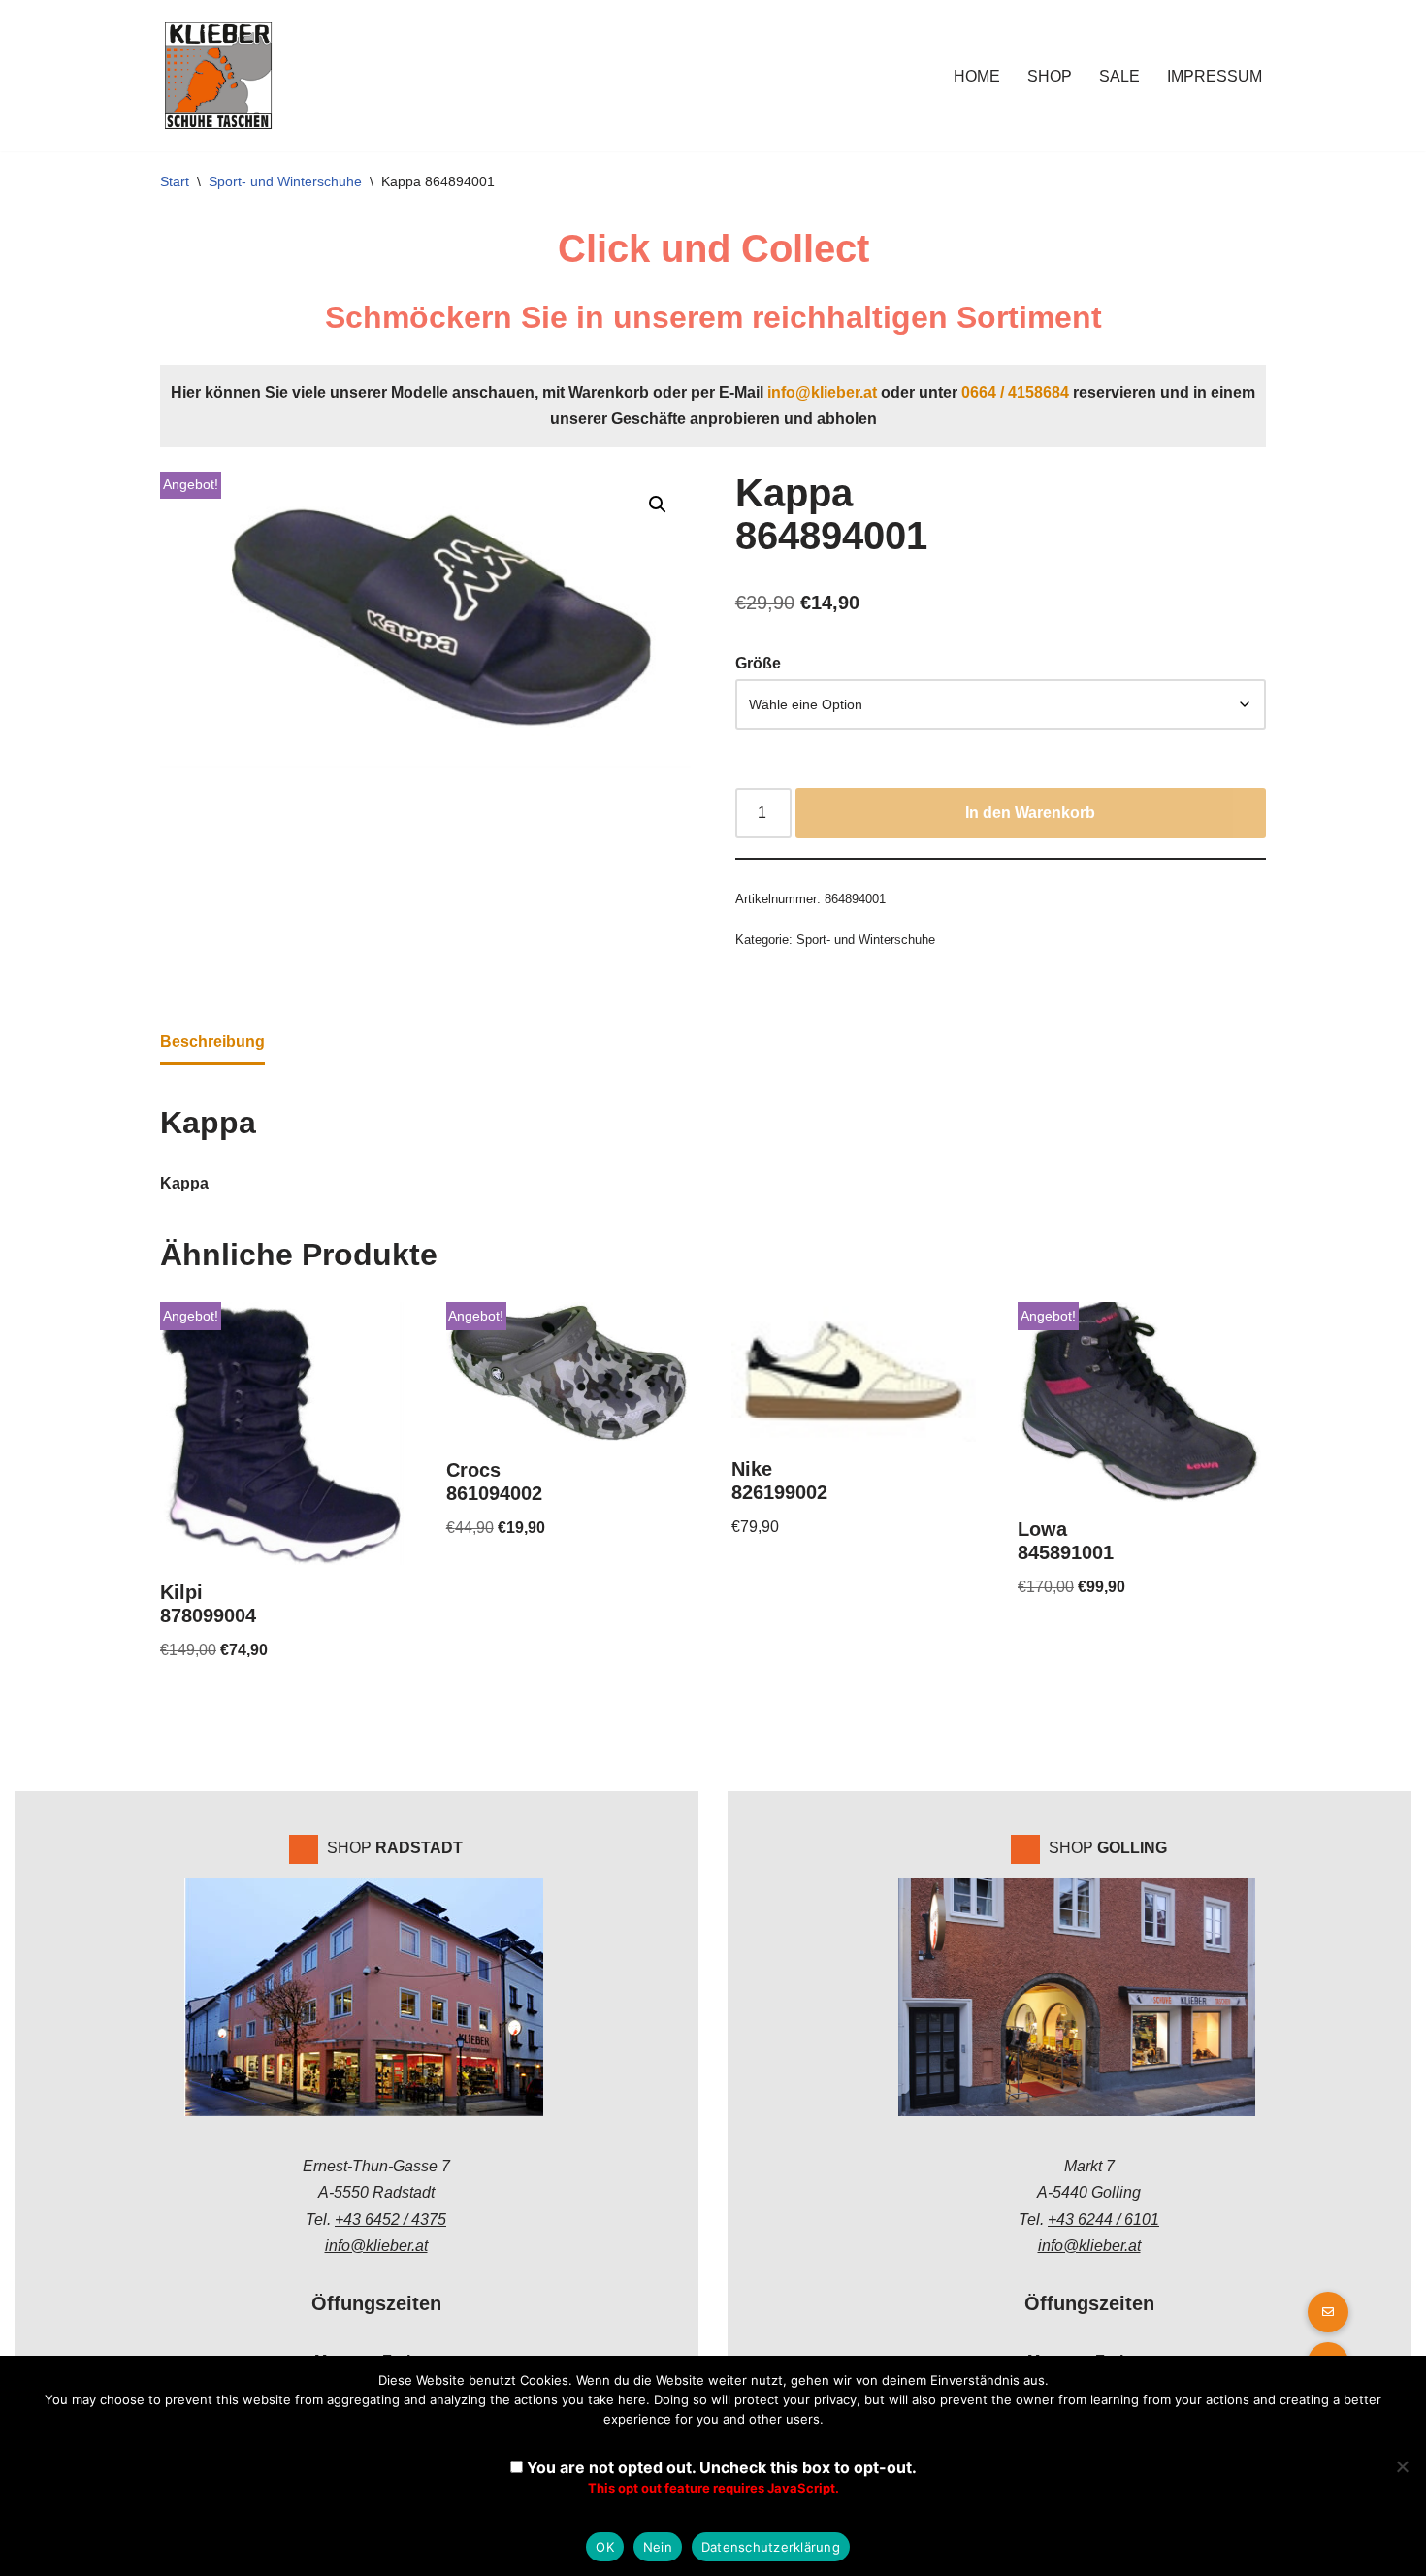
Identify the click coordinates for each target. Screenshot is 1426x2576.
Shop (1050, 76)
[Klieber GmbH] (218, 76)
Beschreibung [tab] (212, 1042)
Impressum (1215, 76)
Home (977, 76)
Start (175, 181)
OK (605, 2547)
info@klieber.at (822, 392)
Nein (658, 2547)
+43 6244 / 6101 (1103, 2219)
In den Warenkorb (1030, 813)
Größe (758, 663)
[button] (658, 505)
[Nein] (1402, 2466)
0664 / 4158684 (1015, 392)
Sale (1119, 76)
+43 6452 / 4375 (390, 2219)
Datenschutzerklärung (771, 2547)
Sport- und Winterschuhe (285, 181)
